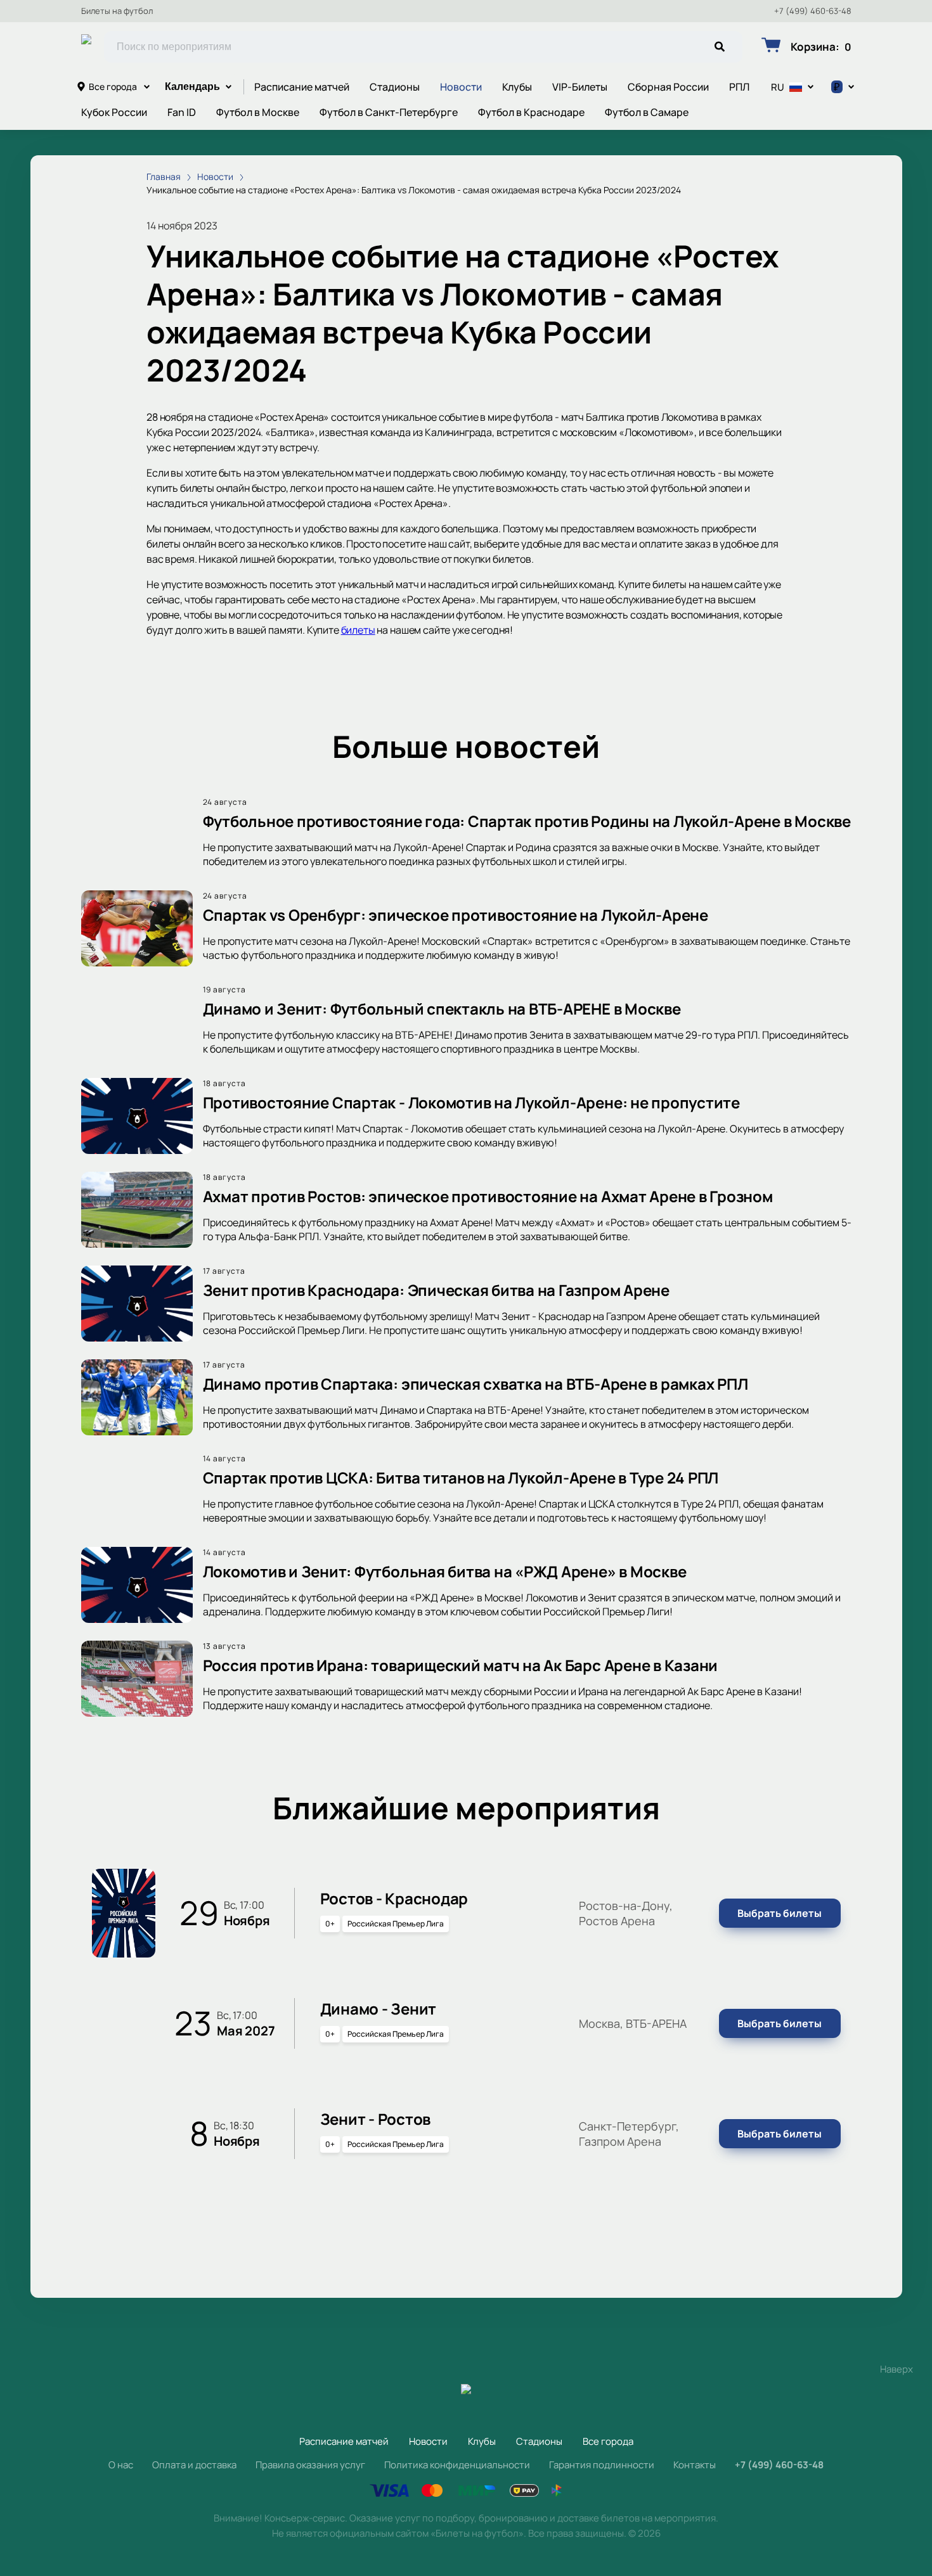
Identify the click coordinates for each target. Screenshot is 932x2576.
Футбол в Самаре (647, 112)
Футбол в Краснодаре (531, 112)
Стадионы (395, 87)
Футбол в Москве (258, 112)
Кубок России (114, 112)
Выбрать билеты (780, 1913)
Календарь (192, 87)
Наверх (896, 2369)
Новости (461, 87)
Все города (113, 87)
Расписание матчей (302, 87)
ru (778, 87)
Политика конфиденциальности (457, 2465)
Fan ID (182, 112)
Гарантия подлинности (602, 2465)
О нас (121, 2465)
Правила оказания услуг (310, 2465)
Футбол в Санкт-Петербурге (389, 112)
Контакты (695, 2465)
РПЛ (739, 87)
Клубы (517, 87)
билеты (358, 630)
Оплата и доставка (194, 2465)
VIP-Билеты (580, 87)
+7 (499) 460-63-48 (813, 11)
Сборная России (668, 87)
